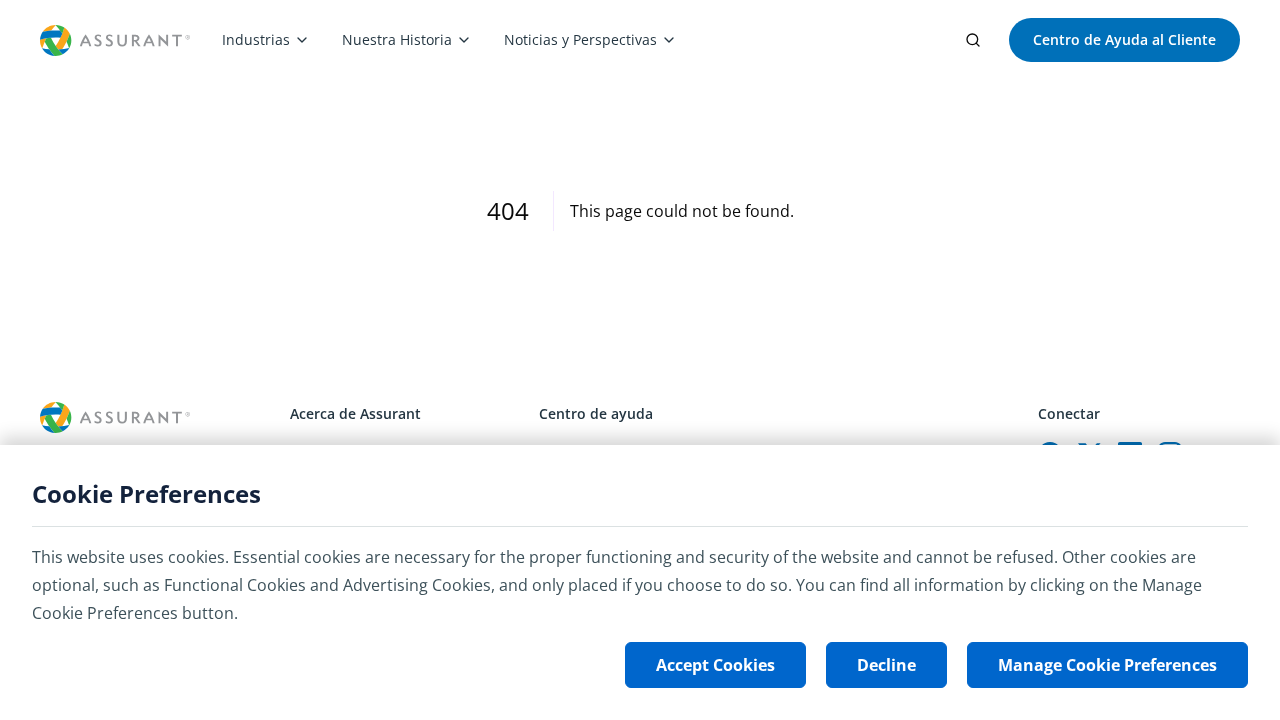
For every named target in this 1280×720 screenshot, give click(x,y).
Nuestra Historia (397, 39)
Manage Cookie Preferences (1107, 665)
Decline (886, 665)
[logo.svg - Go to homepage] (115, 40)
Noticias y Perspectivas (580, 39)
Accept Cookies (715, 665)
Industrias (256, 39)
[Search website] (973, 40)
